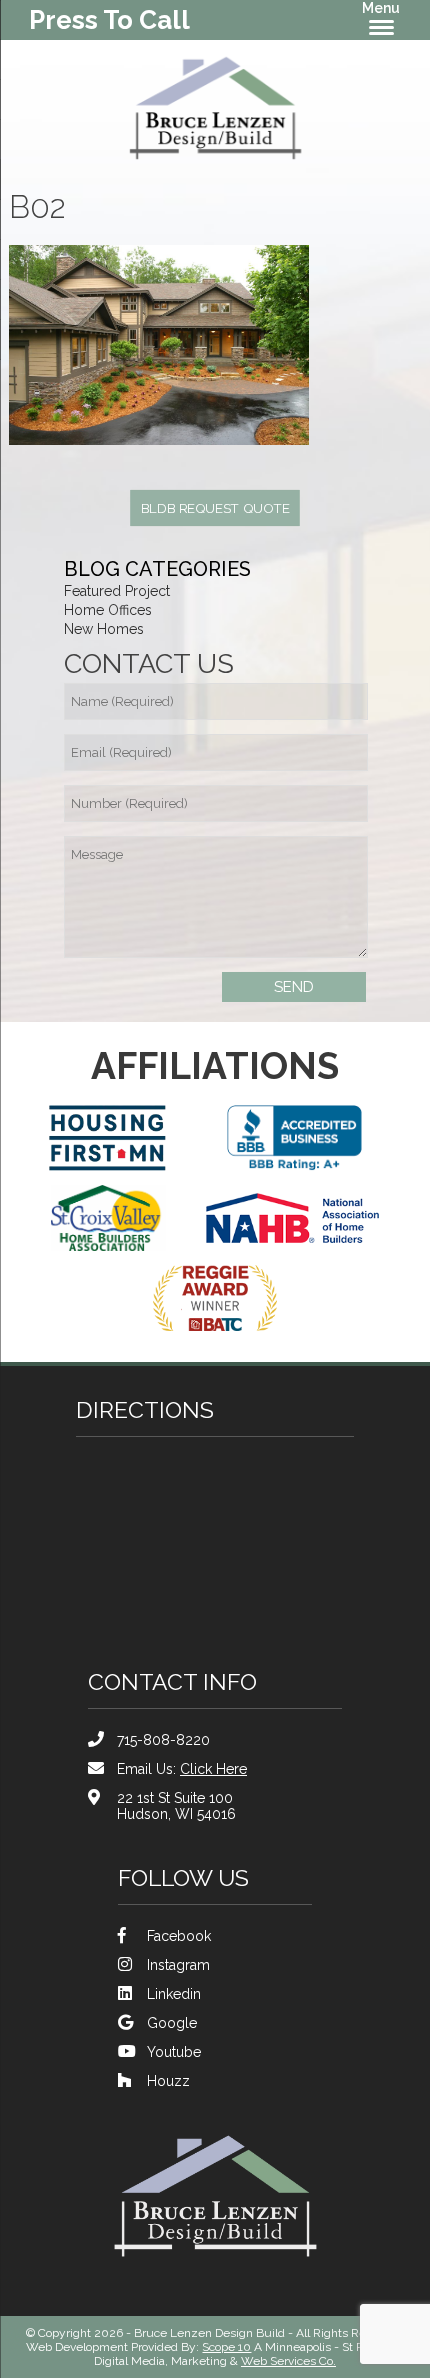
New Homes (104, 629)
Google (172, 2023)
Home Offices (108, 610)
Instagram (178, 1965)
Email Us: (182, 1769)
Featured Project (117, 591)
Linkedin (174, 1994)
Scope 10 (226, 2347)
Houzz (168, 2081)
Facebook (179, 1936)
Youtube (174, 2052)
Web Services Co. (288, 2361)
